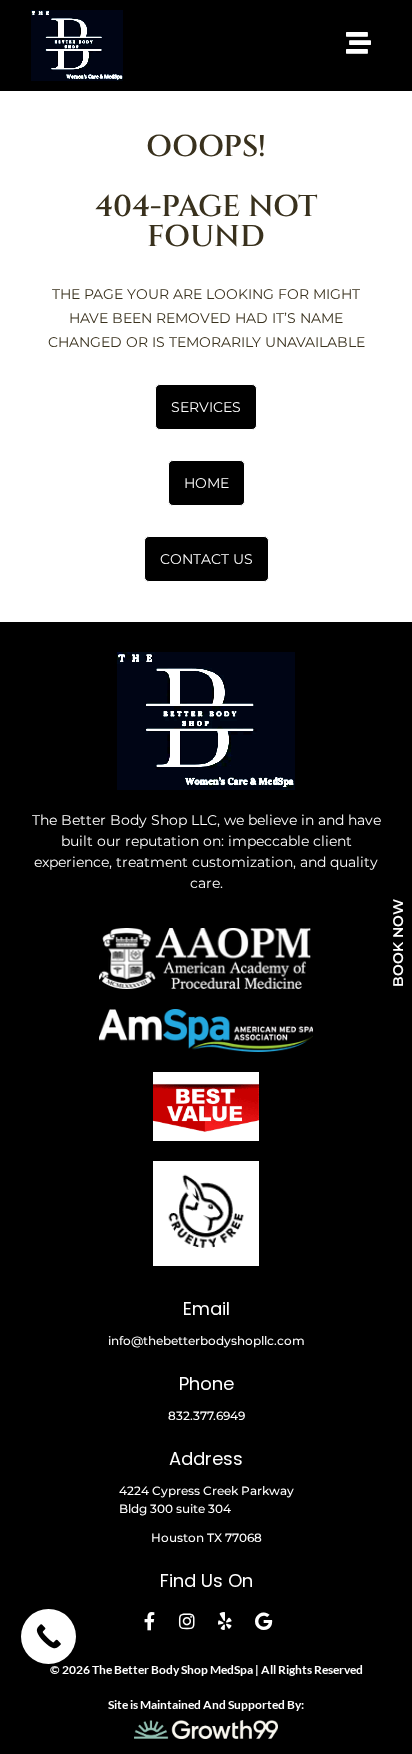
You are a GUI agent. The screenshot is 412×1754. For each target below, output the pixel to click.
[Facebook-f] (149, 1621)
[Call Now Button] (48, 1636)
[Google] (263, 1621)
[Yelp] (225, 1621)
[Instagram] (187, 1621)
